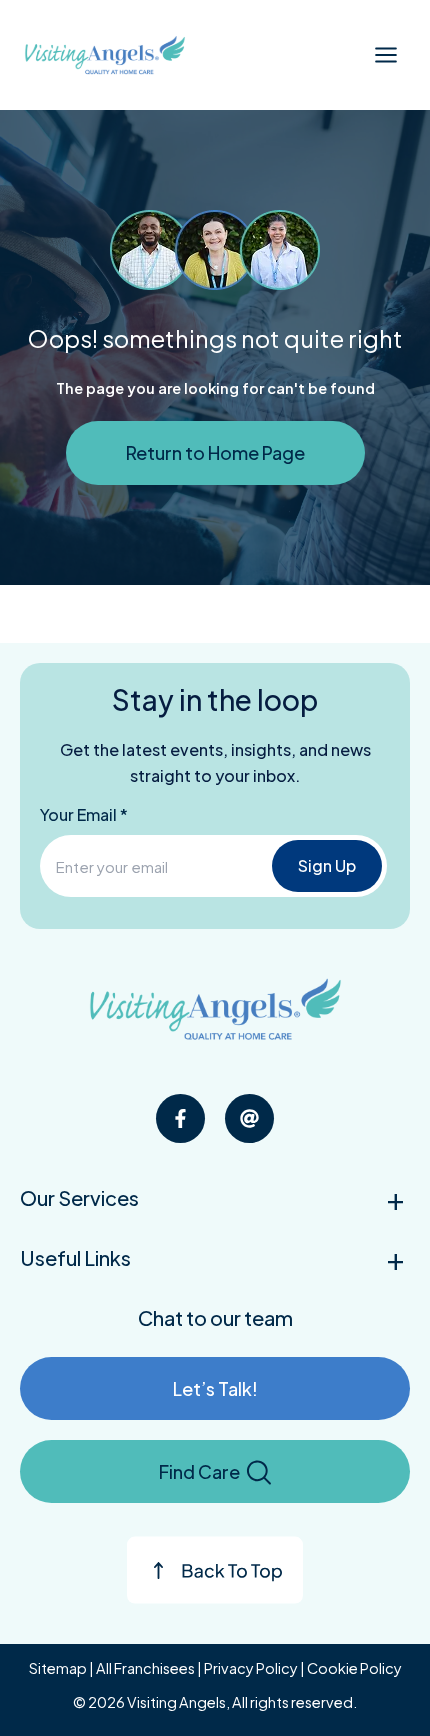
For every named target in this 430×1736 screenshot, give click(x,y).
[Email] (249, 1118)
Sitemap (58, 1668)
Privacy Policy (251, 1668)
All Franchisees (145, 1668)
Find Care (199, 1471)
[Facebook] (180, 1118)
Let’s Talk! (215, 1388)
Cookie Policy (354, 1668)
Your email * (84, 815)
